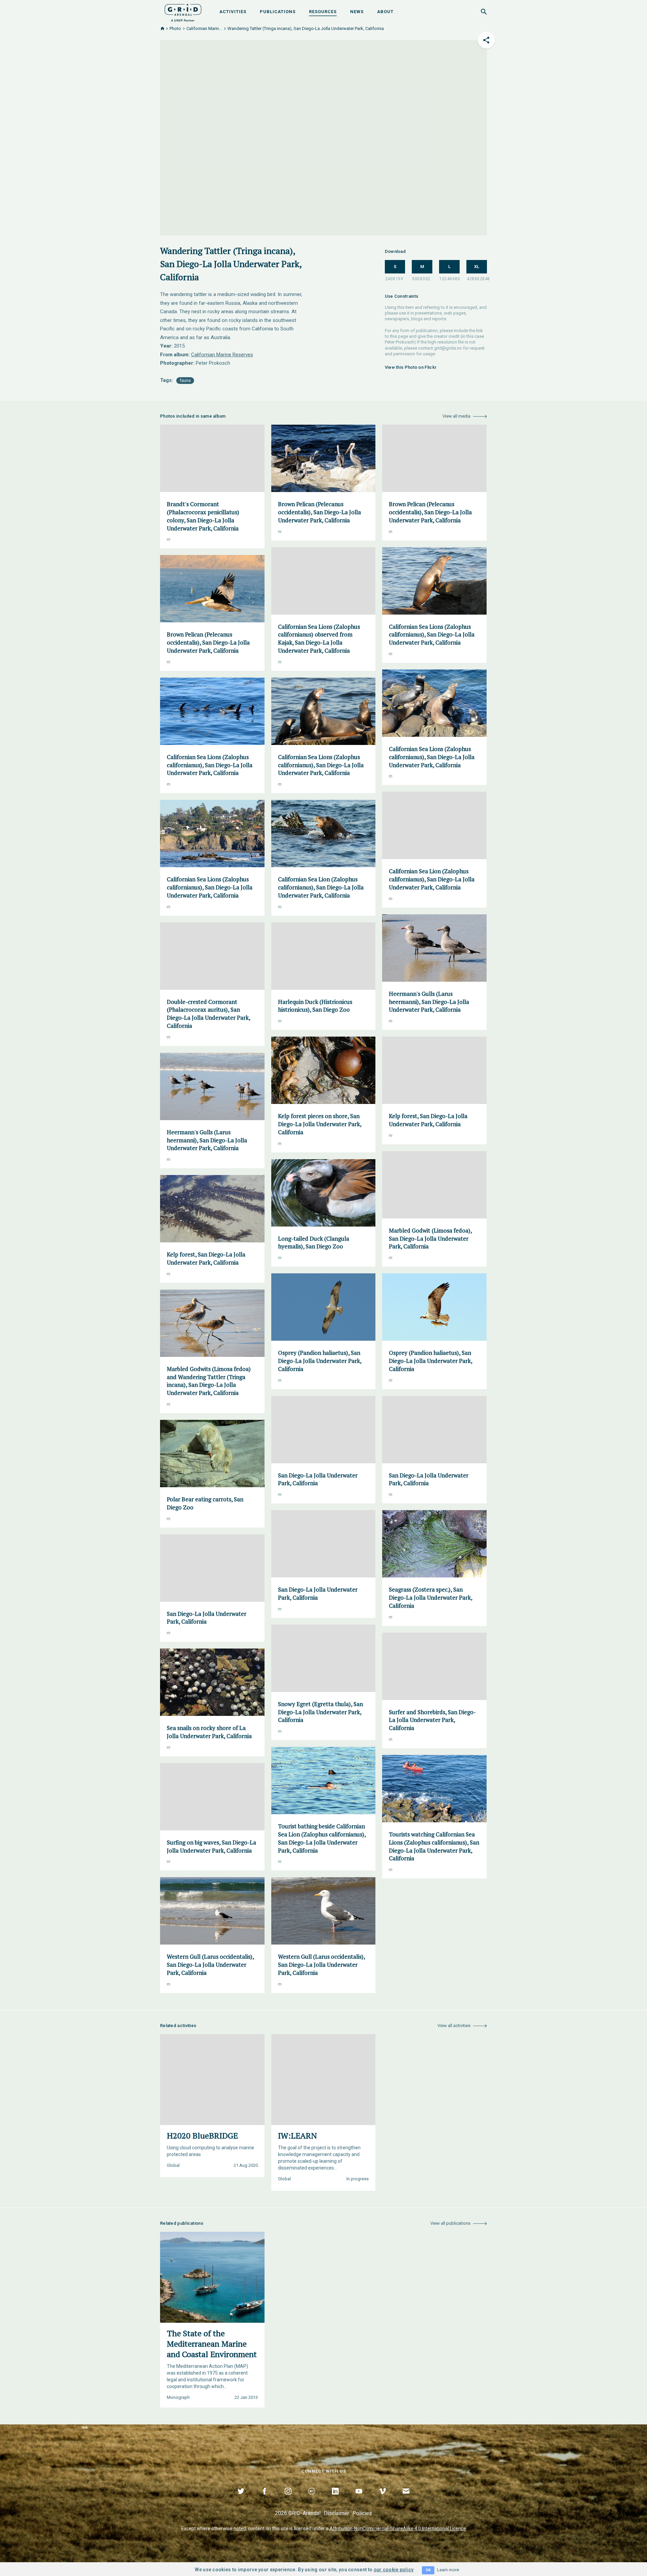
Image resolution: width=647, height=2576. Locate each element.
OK (428, 2570)
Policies (362, 2513)
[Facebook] (265, 2499)
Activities (233, 12)
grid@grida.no (448, 348)
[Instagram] (288, 2499)
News (357, 12)
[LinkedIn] (335, 2499)
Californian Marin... (204, 28)
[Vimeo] (382, 2499)
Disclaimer (336, 2513)
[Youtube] (359, 2499)
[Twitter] (241, 2499)
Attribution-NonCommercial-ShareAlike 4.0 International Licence (398, 2529)
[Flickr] (312, 2499)
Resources (323, 12)
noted (240, 2529)
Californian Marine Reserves (222, 355)
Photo (175, 28)
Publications (278, 12)
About (385, 12)
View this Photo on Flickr (411, 367)
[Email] (406, 2499)
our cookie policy (394, 2570)
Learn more (448, 2570)
